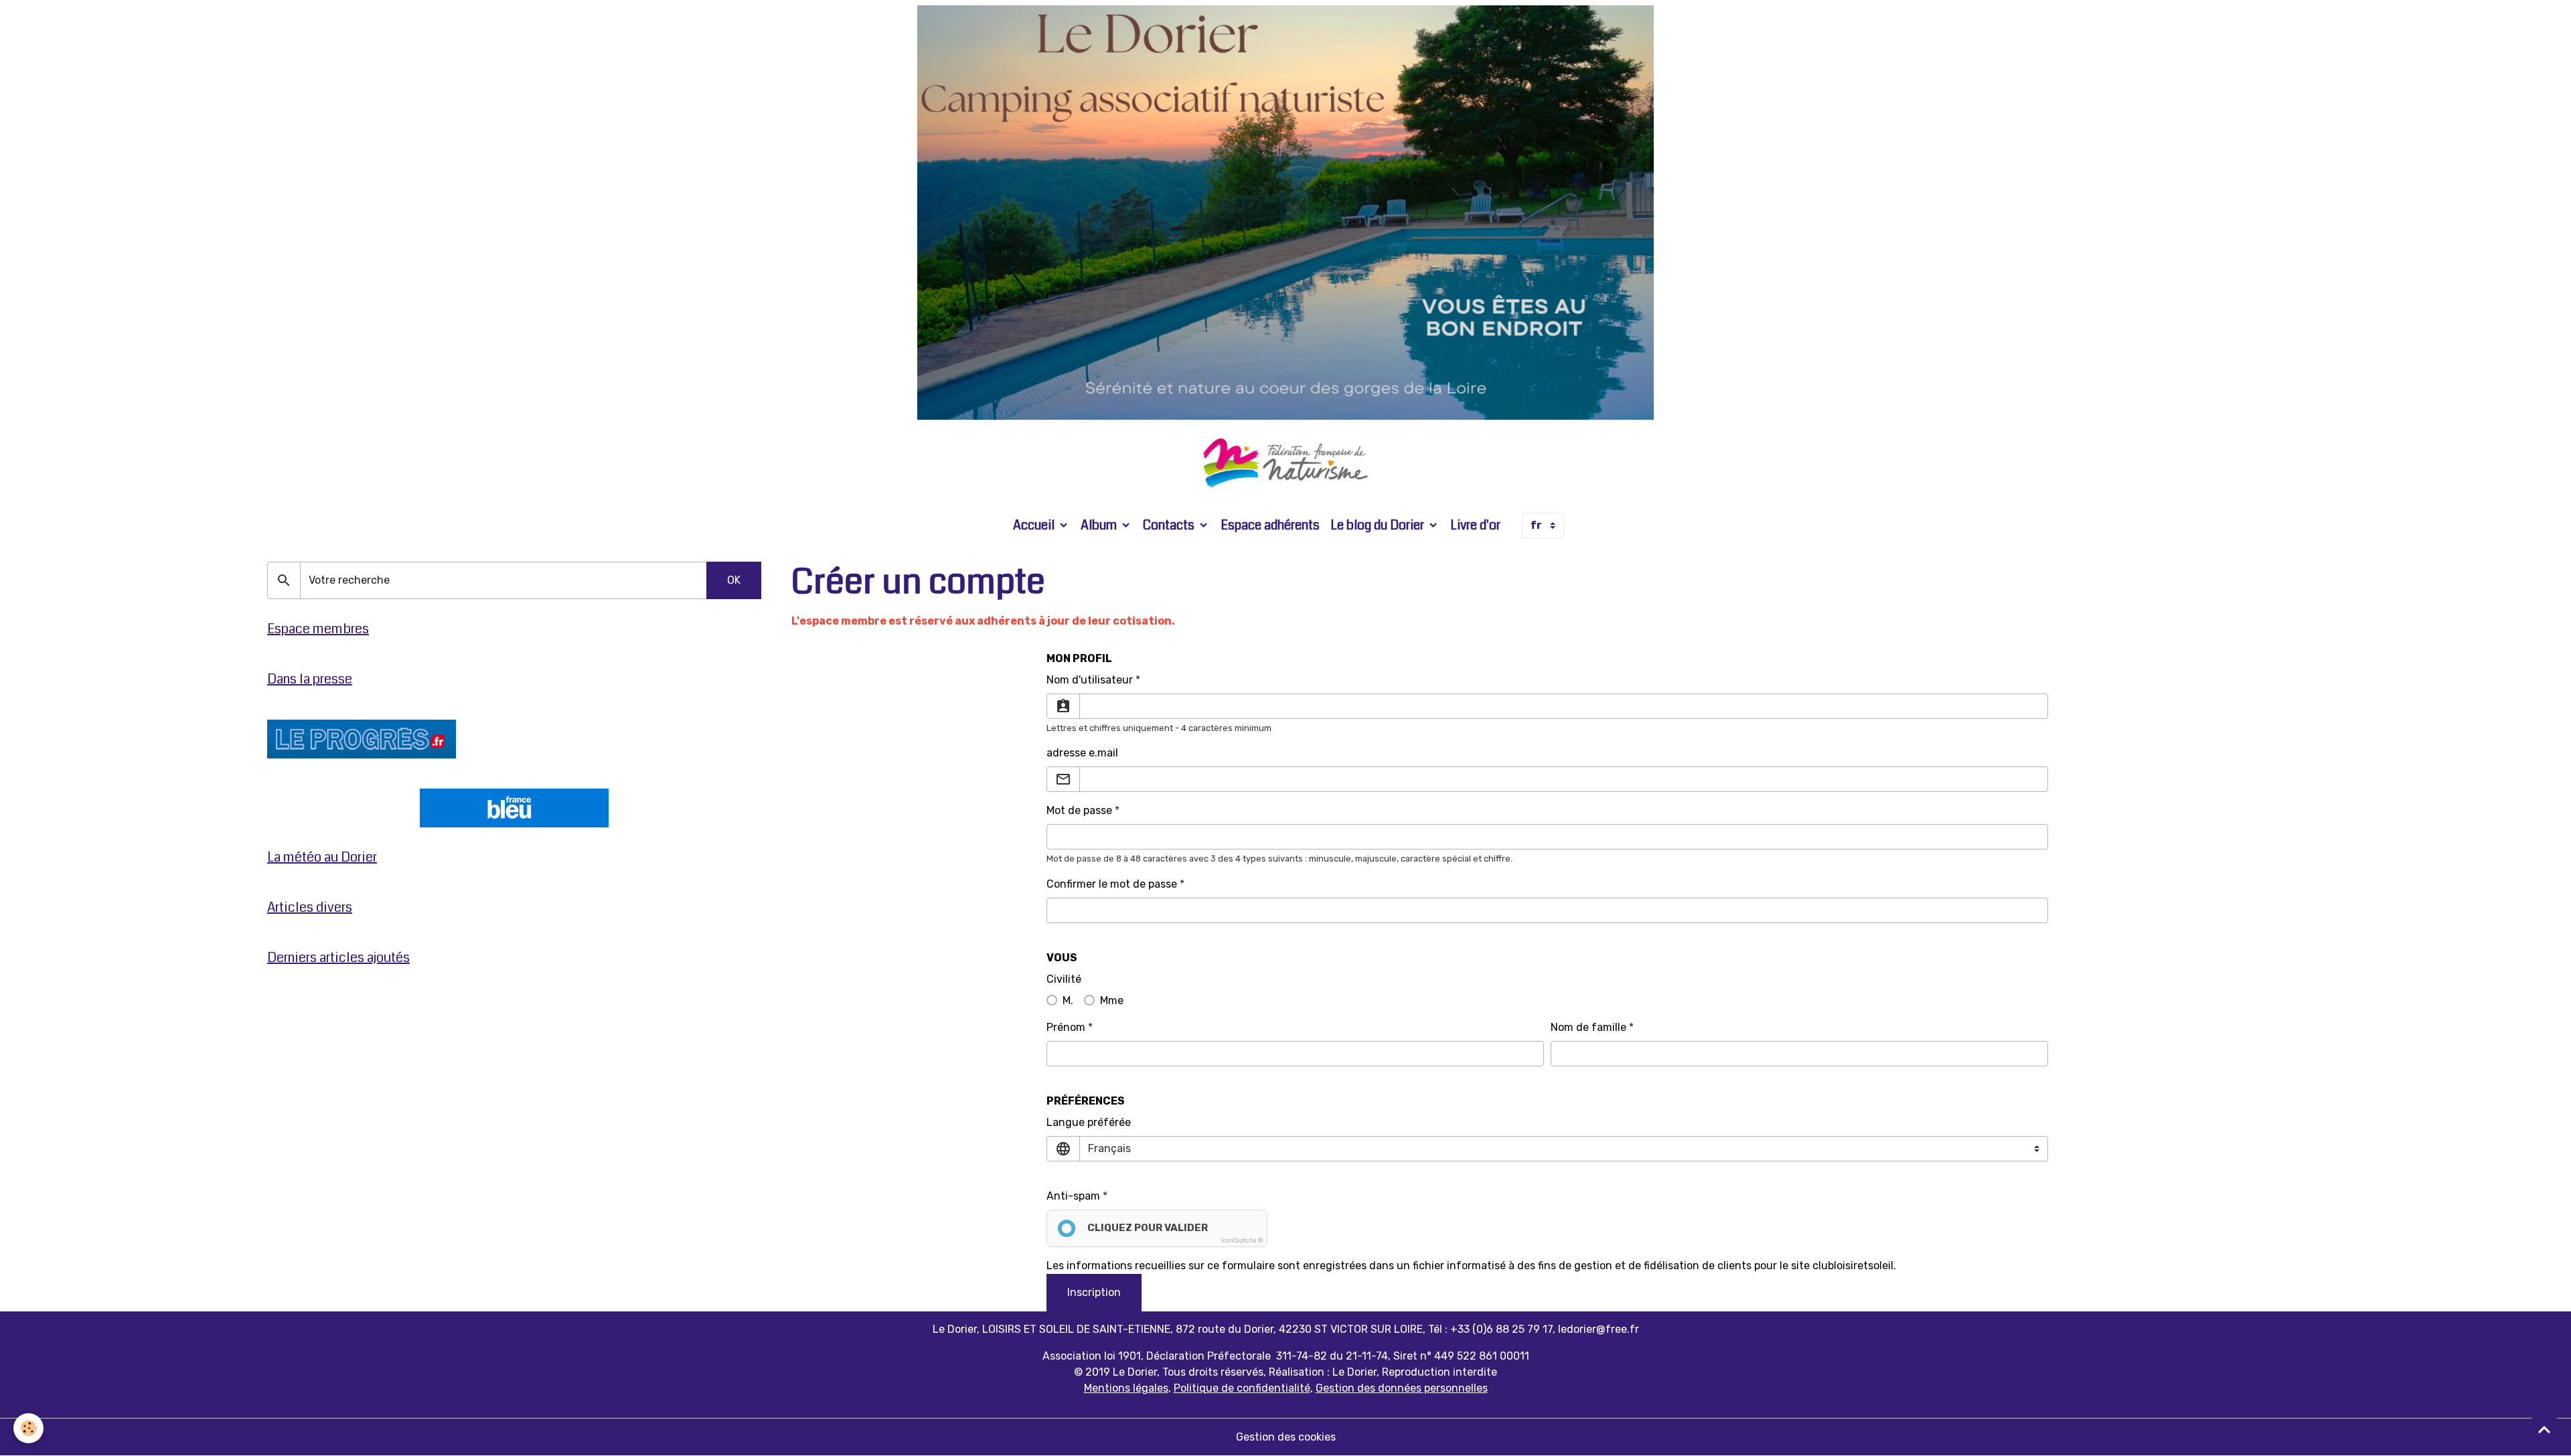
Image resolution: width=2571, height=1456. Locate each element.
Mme (1112, 1000)
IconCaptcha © (1242, 1240)
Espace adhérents (1270, 525)
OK (734, 580)
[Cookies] (28, 1428)
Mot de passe (1079, 810)
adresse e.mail (1082, 753)
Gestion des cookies (1286, 1437)
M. (1068, 1000)
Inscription (1094, 1292)
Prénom (1066, 1027)
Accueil (1035, 525)
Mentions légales (1126, 1388)
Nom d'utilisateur (1090, 680)
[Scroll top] (2544, 1429)
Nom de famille (1588, 1027)
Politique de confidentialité (1242, 1388)
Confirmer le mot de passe (1112, 884)
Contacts (1170, 525)
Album (1100, 525)
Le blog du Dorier (1379, 525)
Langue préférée (1089, 1122)
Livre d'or (1475, 525)
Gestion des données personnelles (1402, 1388)
